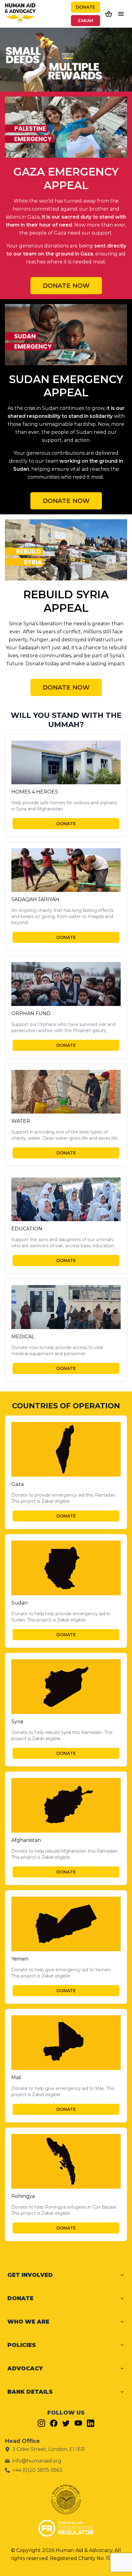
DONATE (85, 7)
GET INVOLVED (30, 2275)
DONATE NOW (66, 286)
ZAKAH (85, 21)
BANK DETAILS (30, 2392)
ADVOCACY (25, 2368)
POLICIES (22, 2345)
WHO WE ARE (28, 2322)
